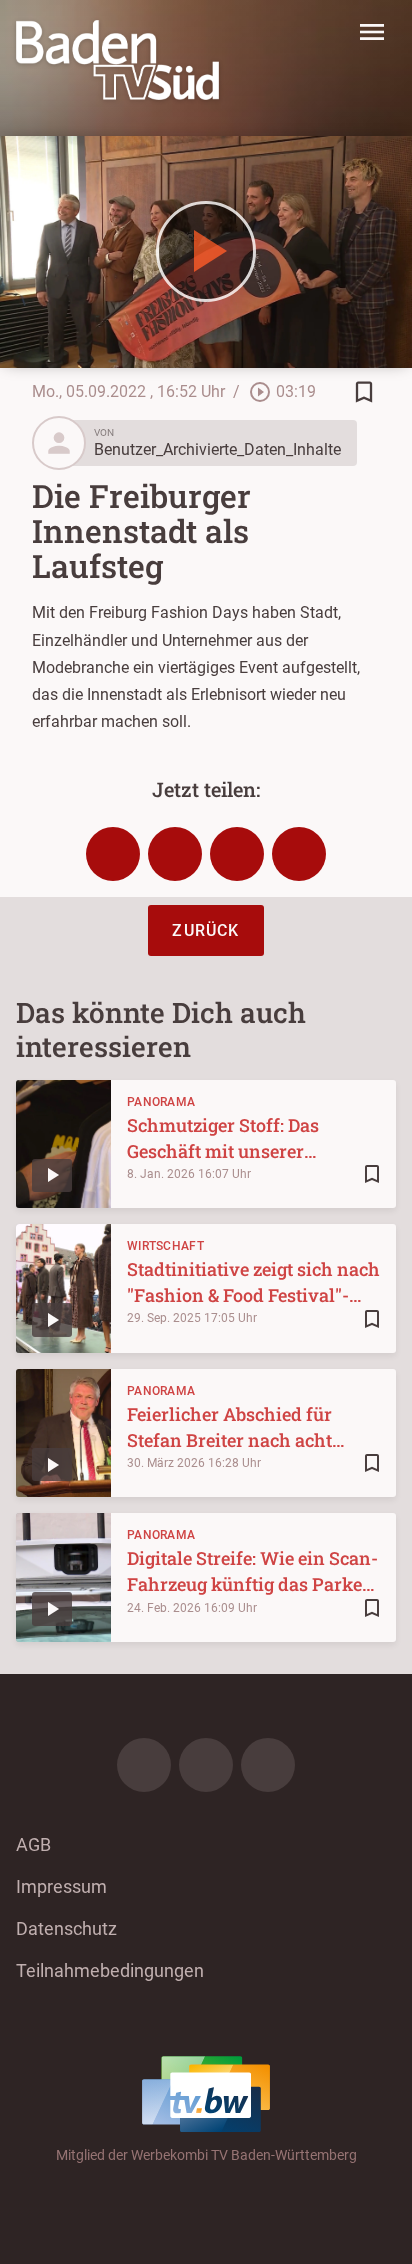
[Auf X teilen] (175, 854)
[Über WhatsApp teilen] (237, 854)
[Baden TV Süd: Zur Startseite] (117, 60)
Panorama (161, 1102)
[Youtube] (268, 1765)
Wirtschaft (165, 1246)
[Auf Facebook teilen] (113, 854)
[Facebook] (144, 1765)
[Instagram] (206, 1765)
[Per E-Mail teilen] (299, 854)
